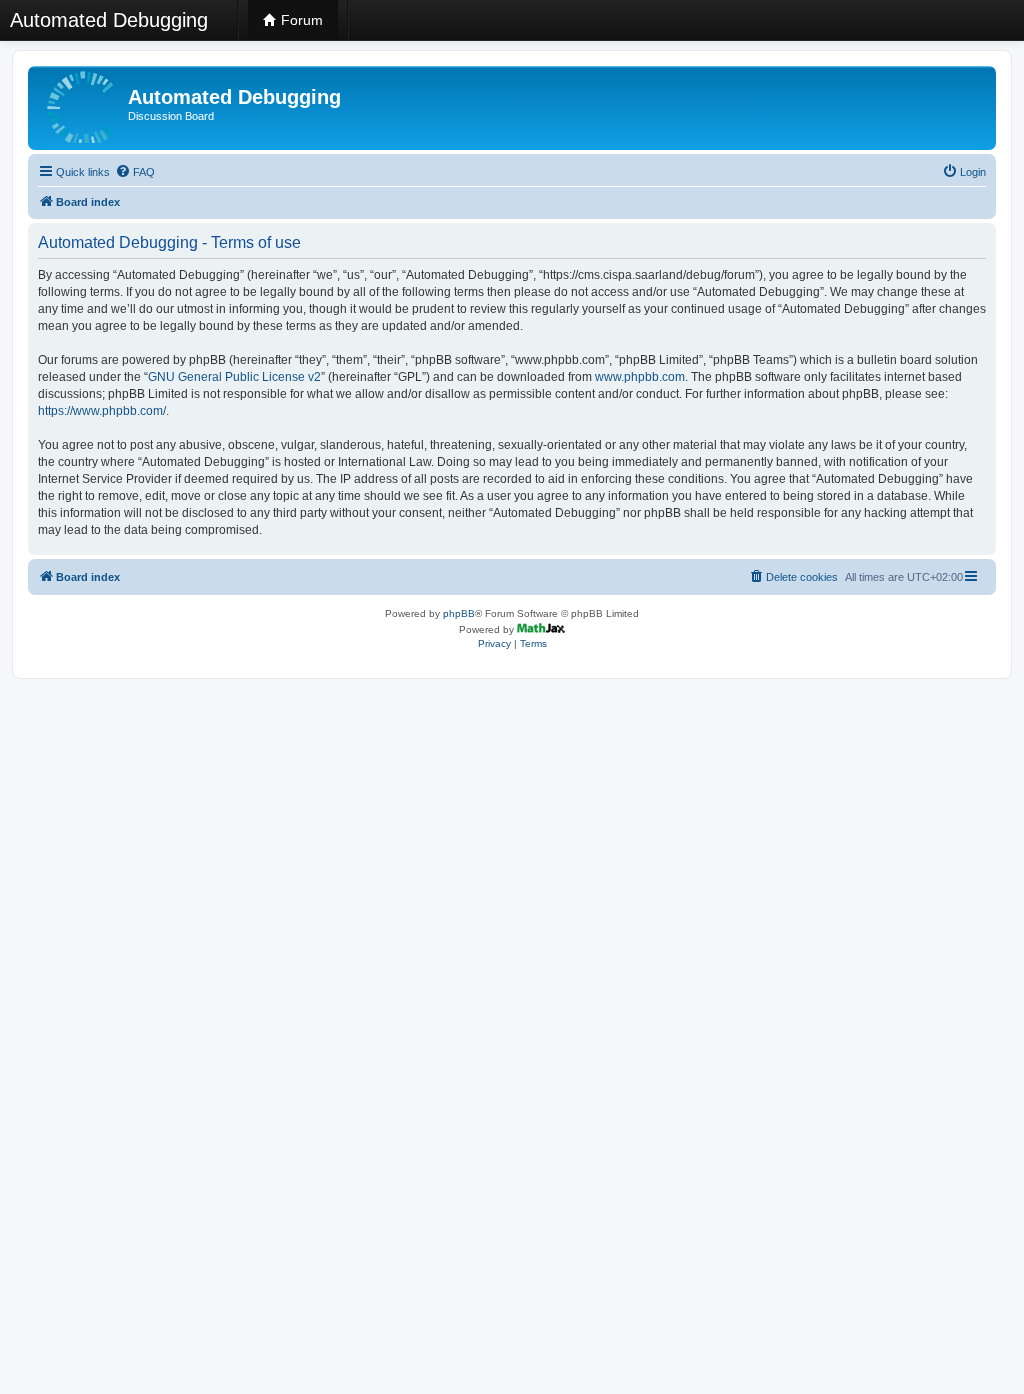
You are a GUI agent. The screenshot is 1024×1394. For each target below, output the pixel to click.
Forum (300, 20)
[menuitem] (135, 172)
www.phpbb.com (640, 377)
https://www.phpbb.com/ (102, 411)
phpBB (459, 613)
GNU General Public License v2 (234, 377)
